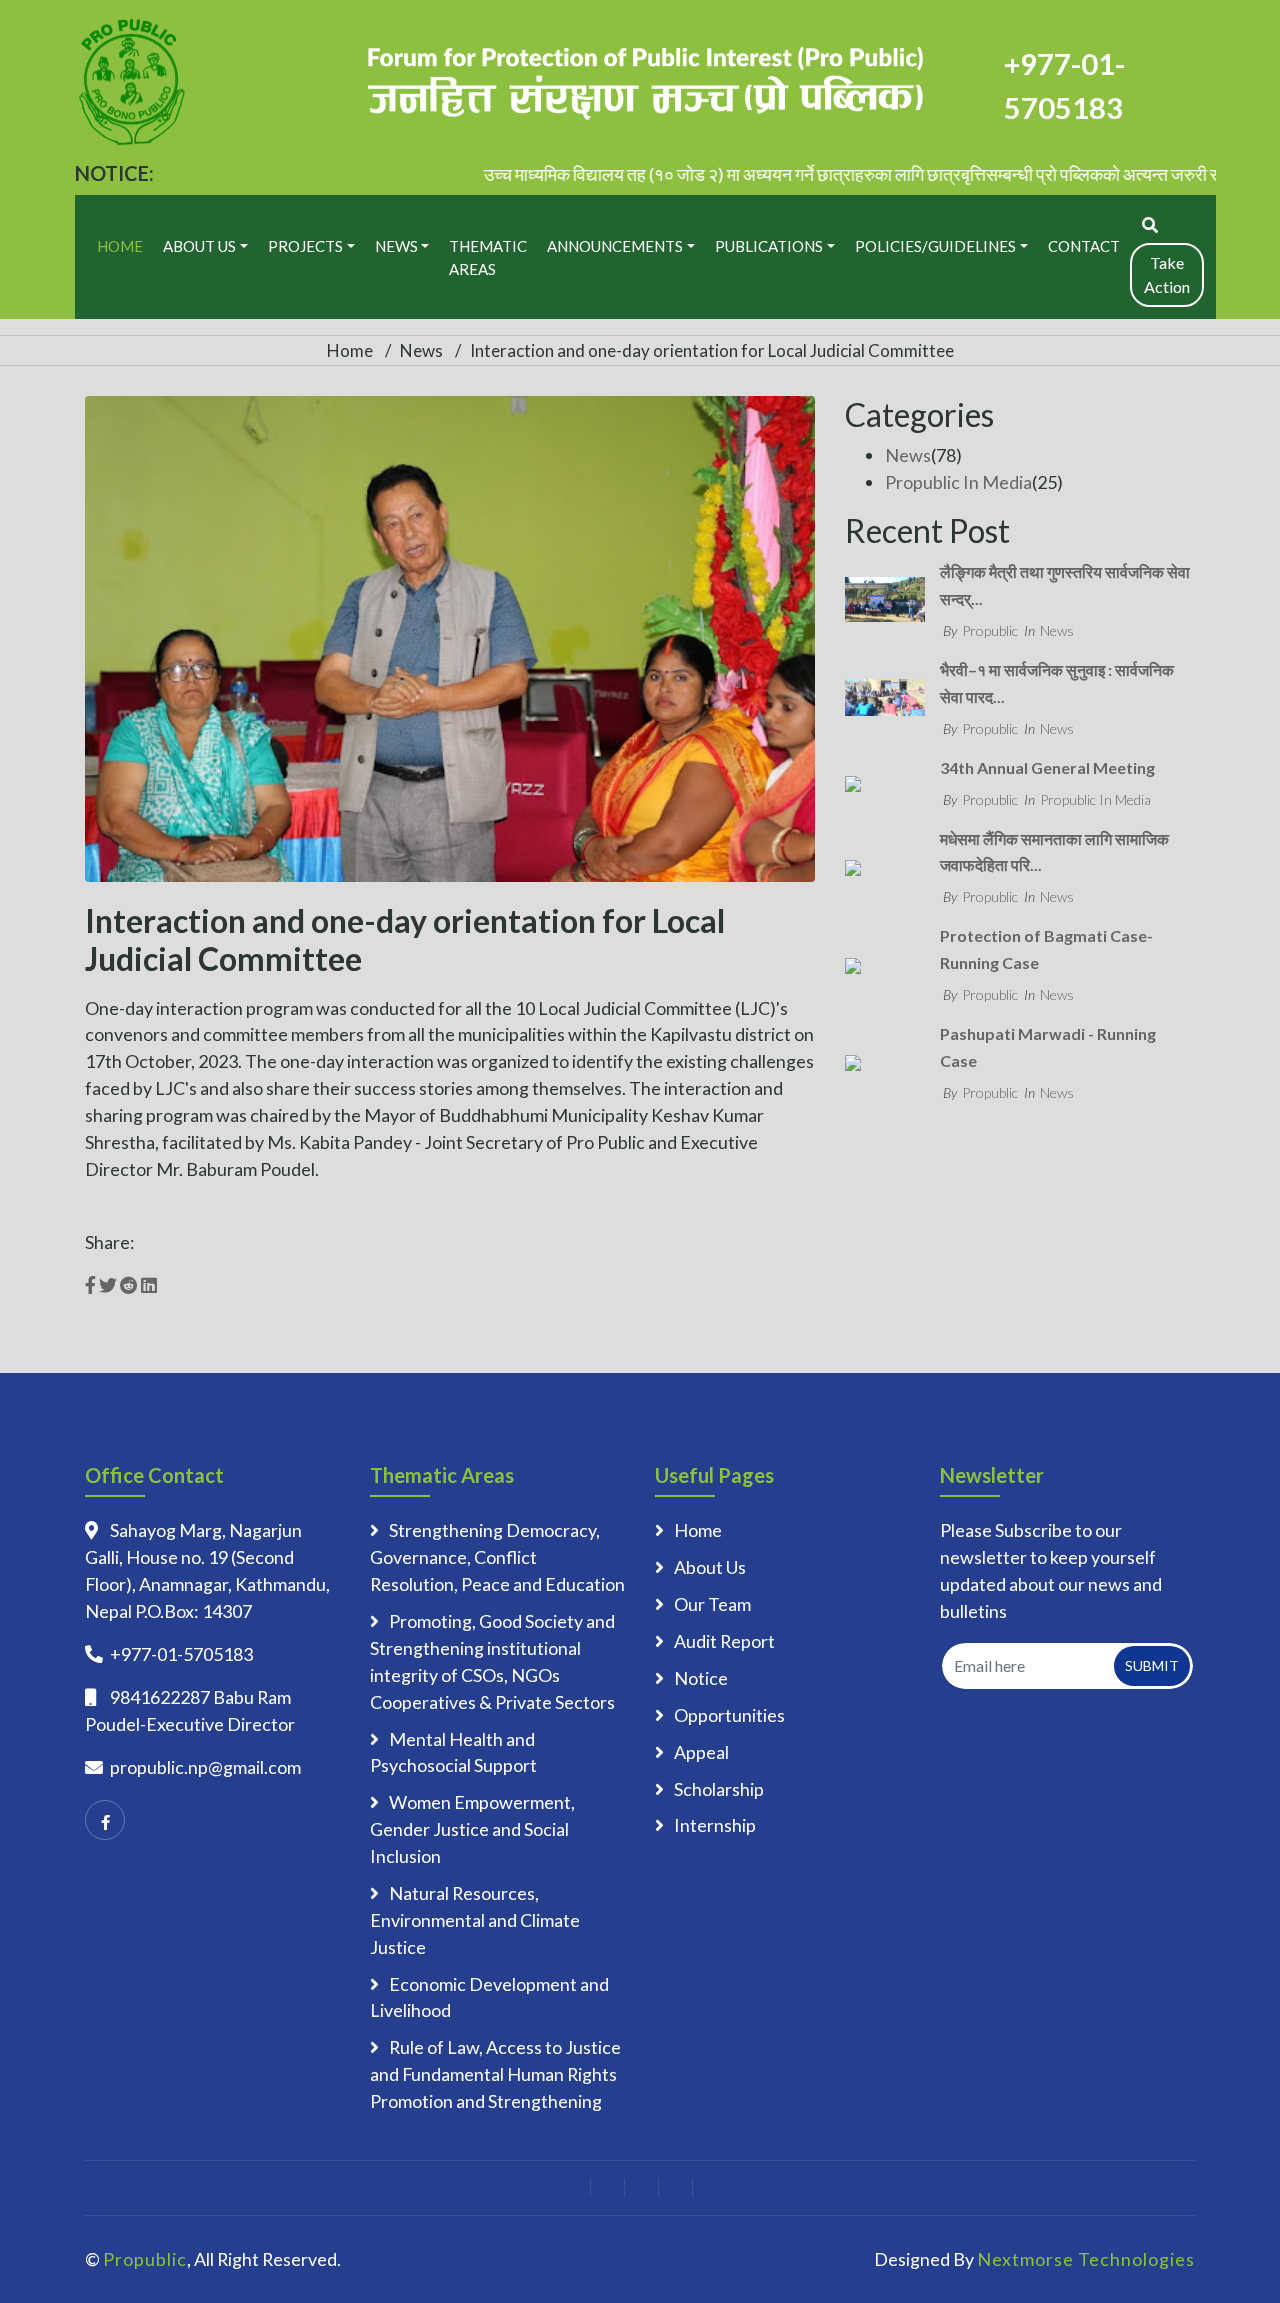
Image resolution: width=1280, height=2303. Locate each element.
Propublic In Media (958, 482)
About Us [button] (199, 246)
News (421, 350)
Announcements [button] (615, 246)
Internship (715, 1825)
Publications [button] (769, 246)
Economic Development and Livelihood (489, 1997)
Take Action (1167, 274)
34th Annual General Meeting (1047, 767)
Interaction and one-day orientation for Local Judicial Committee (712, 350)
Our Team (712, 1604)
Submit (1152, 1665)
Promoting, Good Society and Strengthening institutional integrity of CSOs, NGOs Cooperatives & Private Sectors (492, 1661)
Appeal (701, 1752)
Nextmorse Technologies (1086, 2259)
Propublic (990, 630)
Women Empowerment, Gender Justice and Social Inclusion (472, 1829)
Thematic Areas (488, 257)
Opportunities (729, 1715)
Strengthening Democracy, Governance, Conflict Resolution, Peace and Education (497, 1557)
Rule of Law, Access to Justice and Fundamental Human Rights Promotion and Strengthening (495, 2074)
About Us (710, 1567)
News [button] (396, 246)
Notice (701, 1678)
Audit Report (724, 1641)
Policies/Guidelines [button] (935, 246)
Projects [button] (305, 246)
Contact (1084, 246)
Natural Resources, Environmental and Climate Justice (475, 1920)
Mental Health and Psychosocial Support (453, 1752)
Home (120, 246)
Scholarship (719, 1789)
